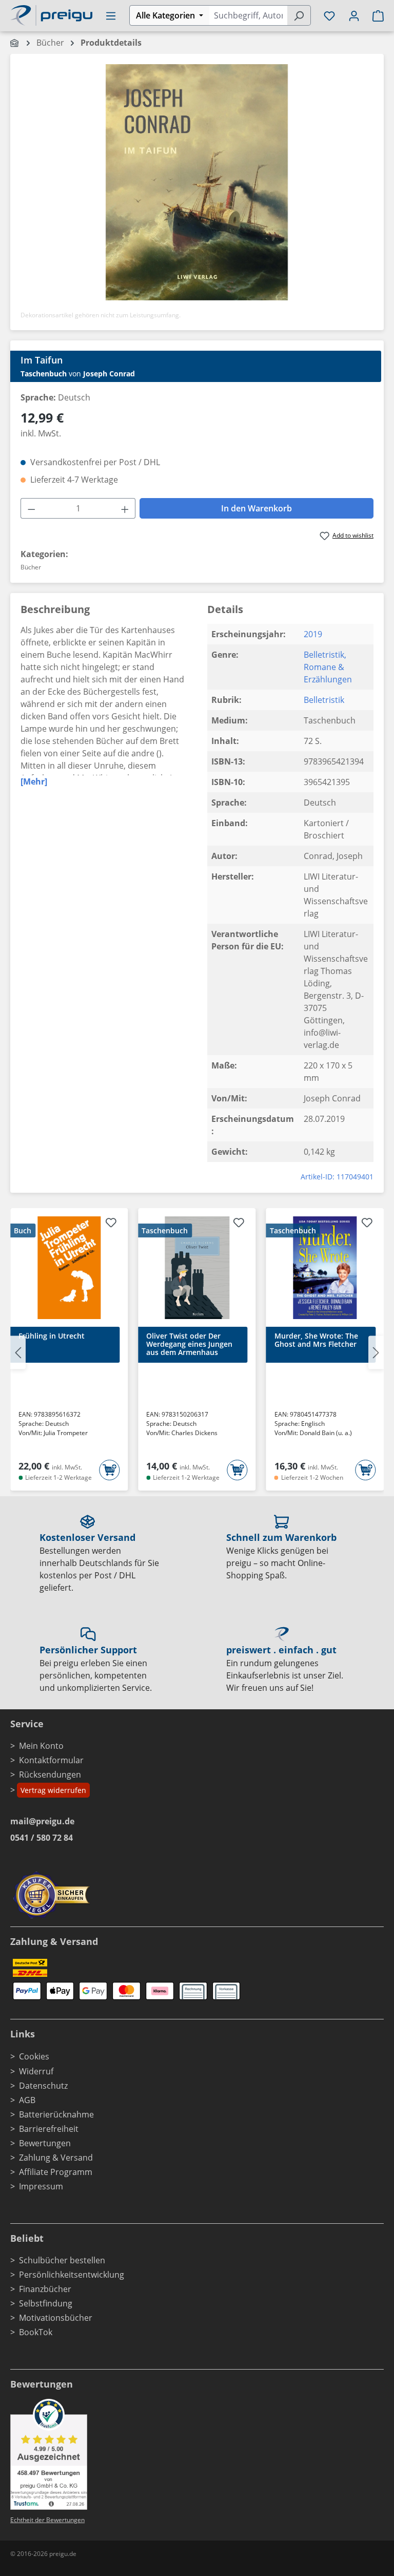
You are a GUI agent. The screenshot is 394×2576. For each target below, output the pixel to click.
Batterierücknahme (56, 2114)
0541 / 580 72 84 (42, 1838)
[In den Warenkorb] (109, 1470)
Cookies (34, 2056)
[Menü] (111, 15)
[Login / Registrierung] (354, 15)
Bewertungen (45, 2143)
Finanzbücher (45, 2289)
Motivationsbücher (56, 2318)
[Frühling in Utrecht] (69, 1268)
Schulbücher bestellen (62, 2260)
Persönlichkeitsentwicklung (72, 2275)
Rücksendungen (50, 1774)
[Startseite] (15, 43)
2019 (313, 634)
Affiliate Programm (56, 2172)
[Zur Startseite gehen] (51, 14)
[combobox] (248, 15)
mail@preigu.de (42, 1821)
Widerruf (36, 2071)
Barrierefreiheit (49, 2129)
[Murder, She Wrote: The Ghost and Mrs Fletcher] (325, 1268)
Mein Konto (41, 1746)
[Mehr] (34, 781)
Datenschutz (43, 2086)
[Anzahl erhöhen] (125, 508)
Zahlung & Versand (56, 2158)
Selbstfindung (46, 2303)
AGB (27, 2100)
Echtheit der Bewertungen (47, 2520)
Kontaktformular (51, 1760)
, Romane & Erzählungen (328, 667)
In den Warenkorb (257, 508)
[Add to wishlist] (111, 1224)
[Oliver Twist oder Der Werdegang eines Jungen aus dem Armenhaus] (197, 1268)
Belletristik (324, 655)
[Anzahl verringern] (31, 508)
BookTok (36, 2332)
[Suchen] (299, 15)
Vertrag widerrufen (53, 1790)
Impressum (41, 2186)
